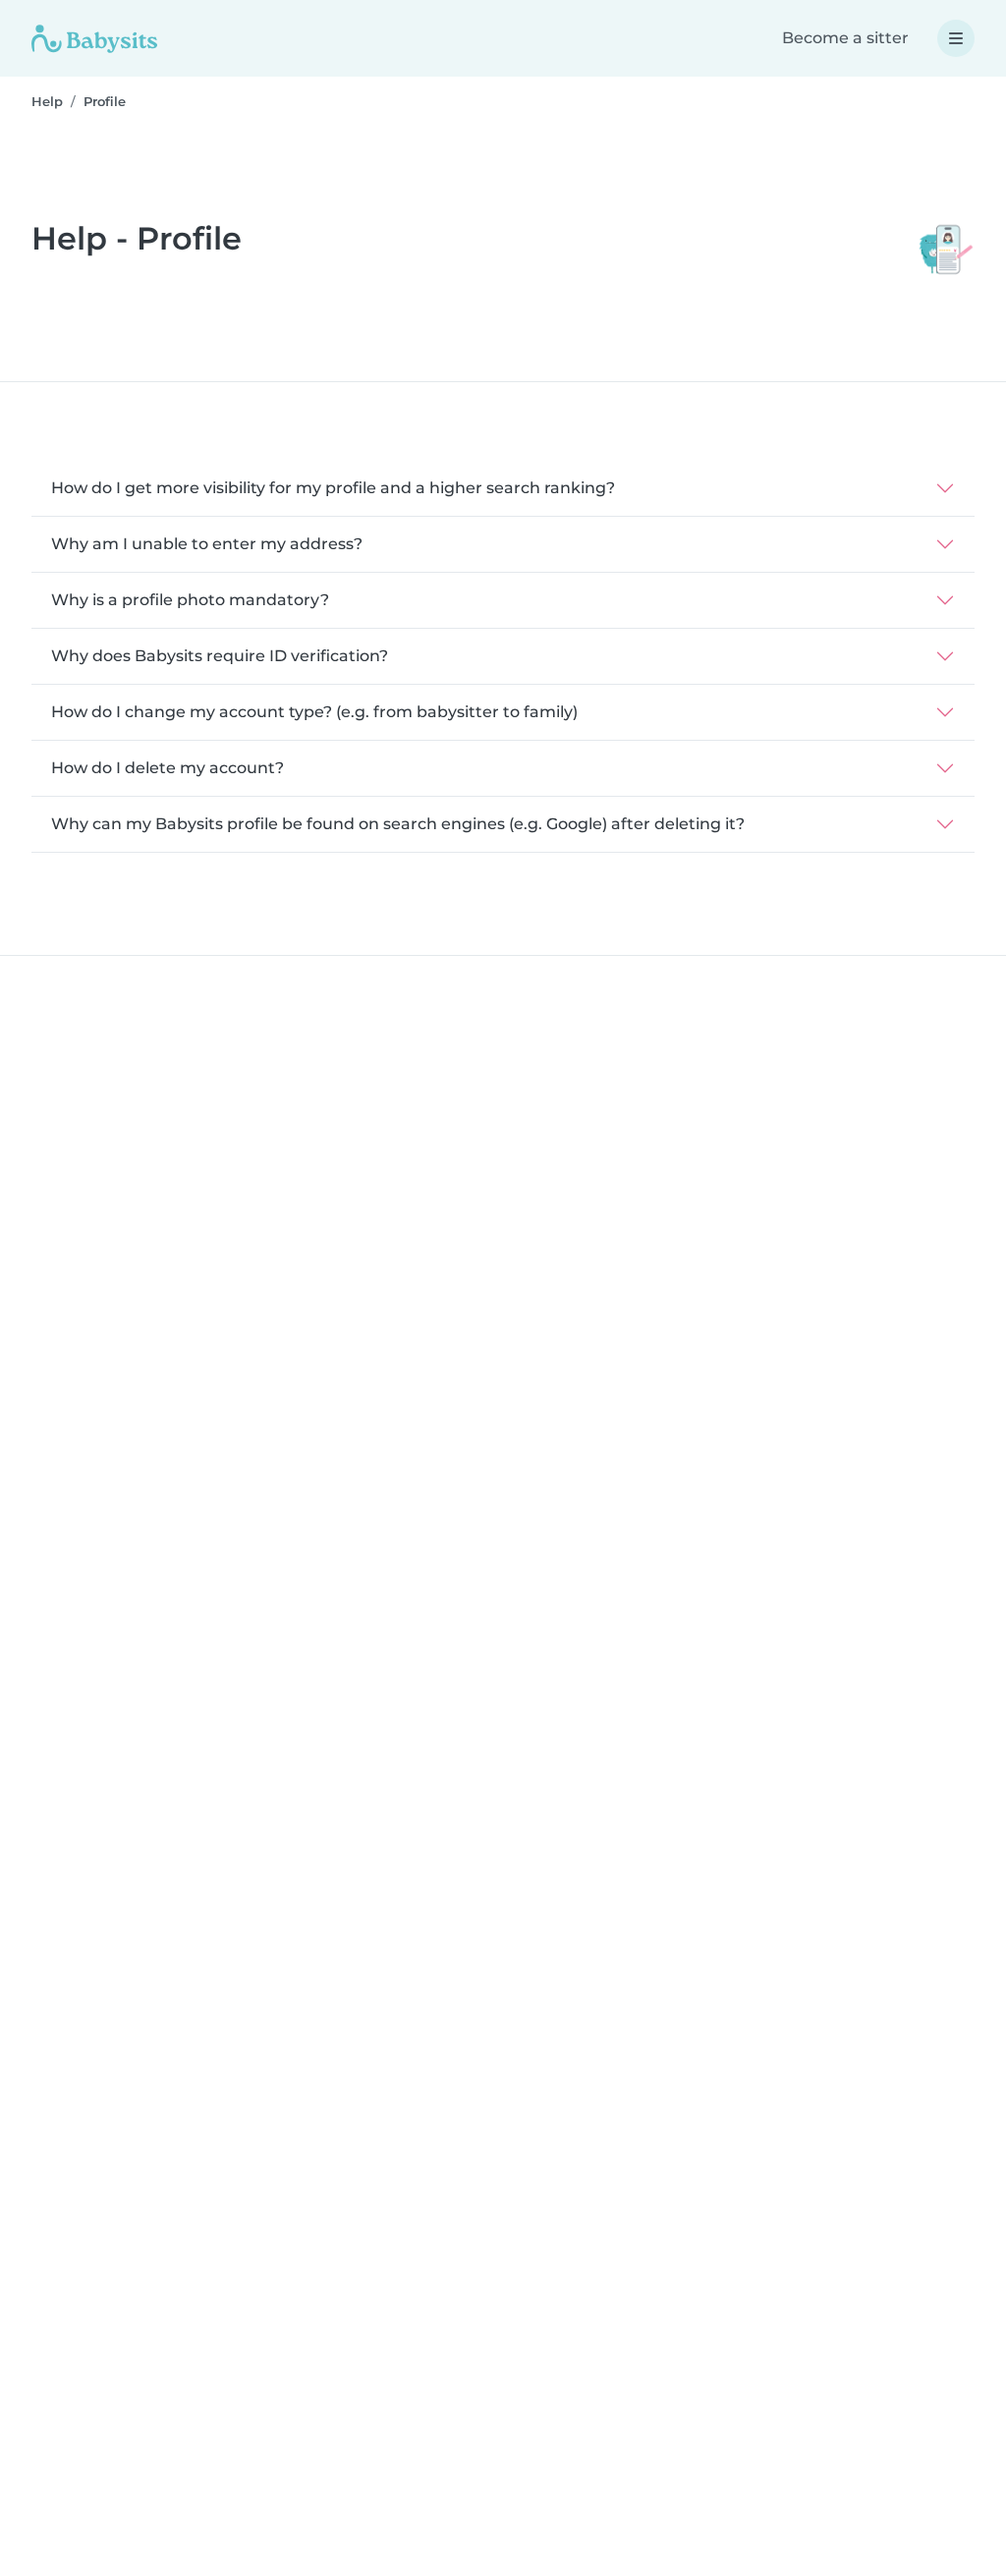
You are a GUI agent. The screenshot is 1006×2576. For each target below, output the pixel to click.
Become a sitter (845, 38)
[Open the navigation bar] (956, 38)
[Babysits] (94, 38)
